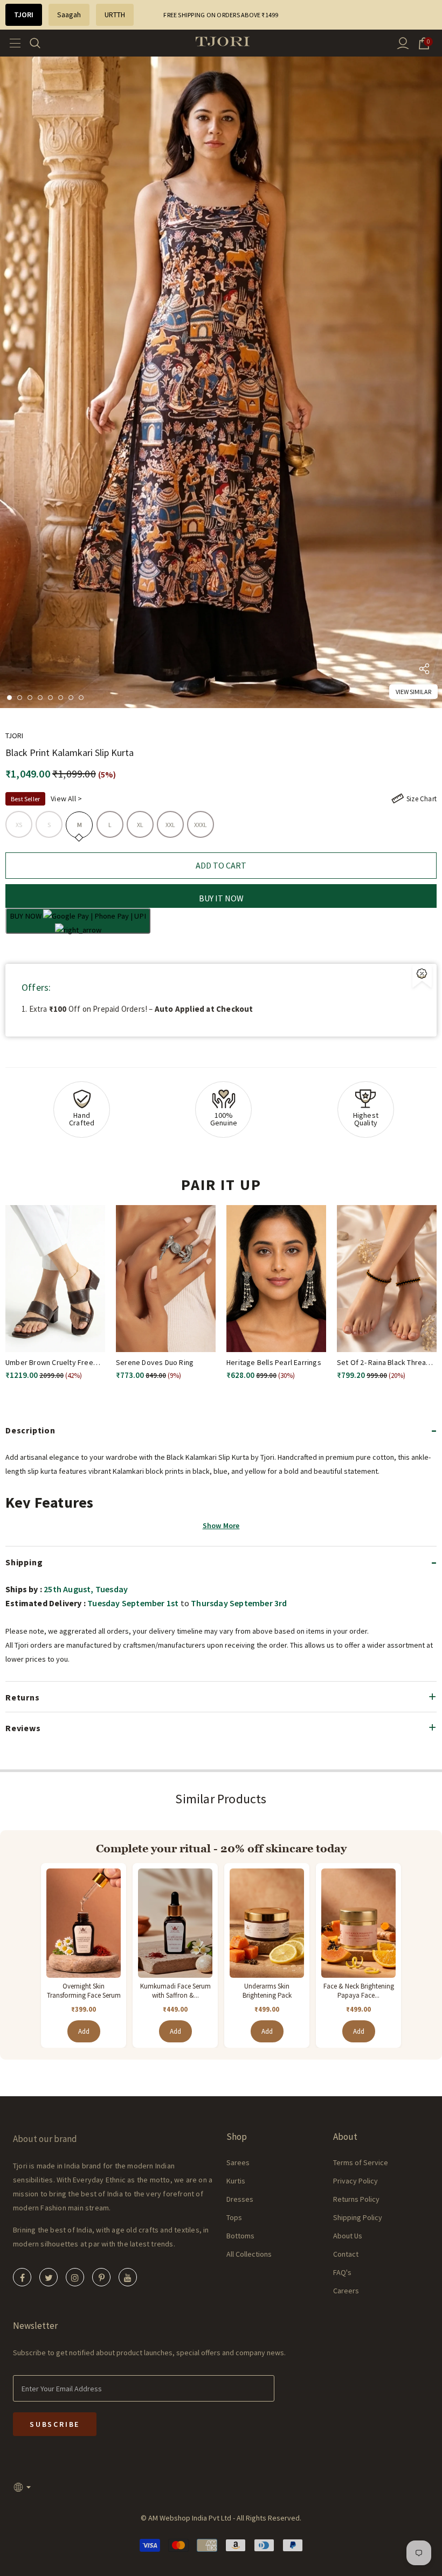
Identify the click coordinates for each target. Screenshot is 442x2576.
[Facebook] (22, 2277)
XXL (171, 825)
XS (19, 825)
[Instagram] (75, 2277)
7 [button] (71, 698)
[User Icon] (403, 43)
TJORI (24, 15)
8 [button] (81, 698)
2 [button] (20, 698)
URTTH (115, 15)
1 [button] (9, 698)
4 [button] (40, 698)
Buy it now (221, 898)
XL (140, 825)
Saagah (69, 15)
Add (84, 2031)
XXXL (201, 825)
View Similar (413, 692)
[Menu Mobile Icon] (12, 43)
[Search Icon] (42, 43)
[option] (221, 382)
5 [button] (50, 698)
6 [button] (61, 698)
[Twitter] (49, 2277)
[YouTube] (128, 2277)
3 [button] (30, 698)
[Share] (424, 671)
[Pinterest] (101, 2277)
